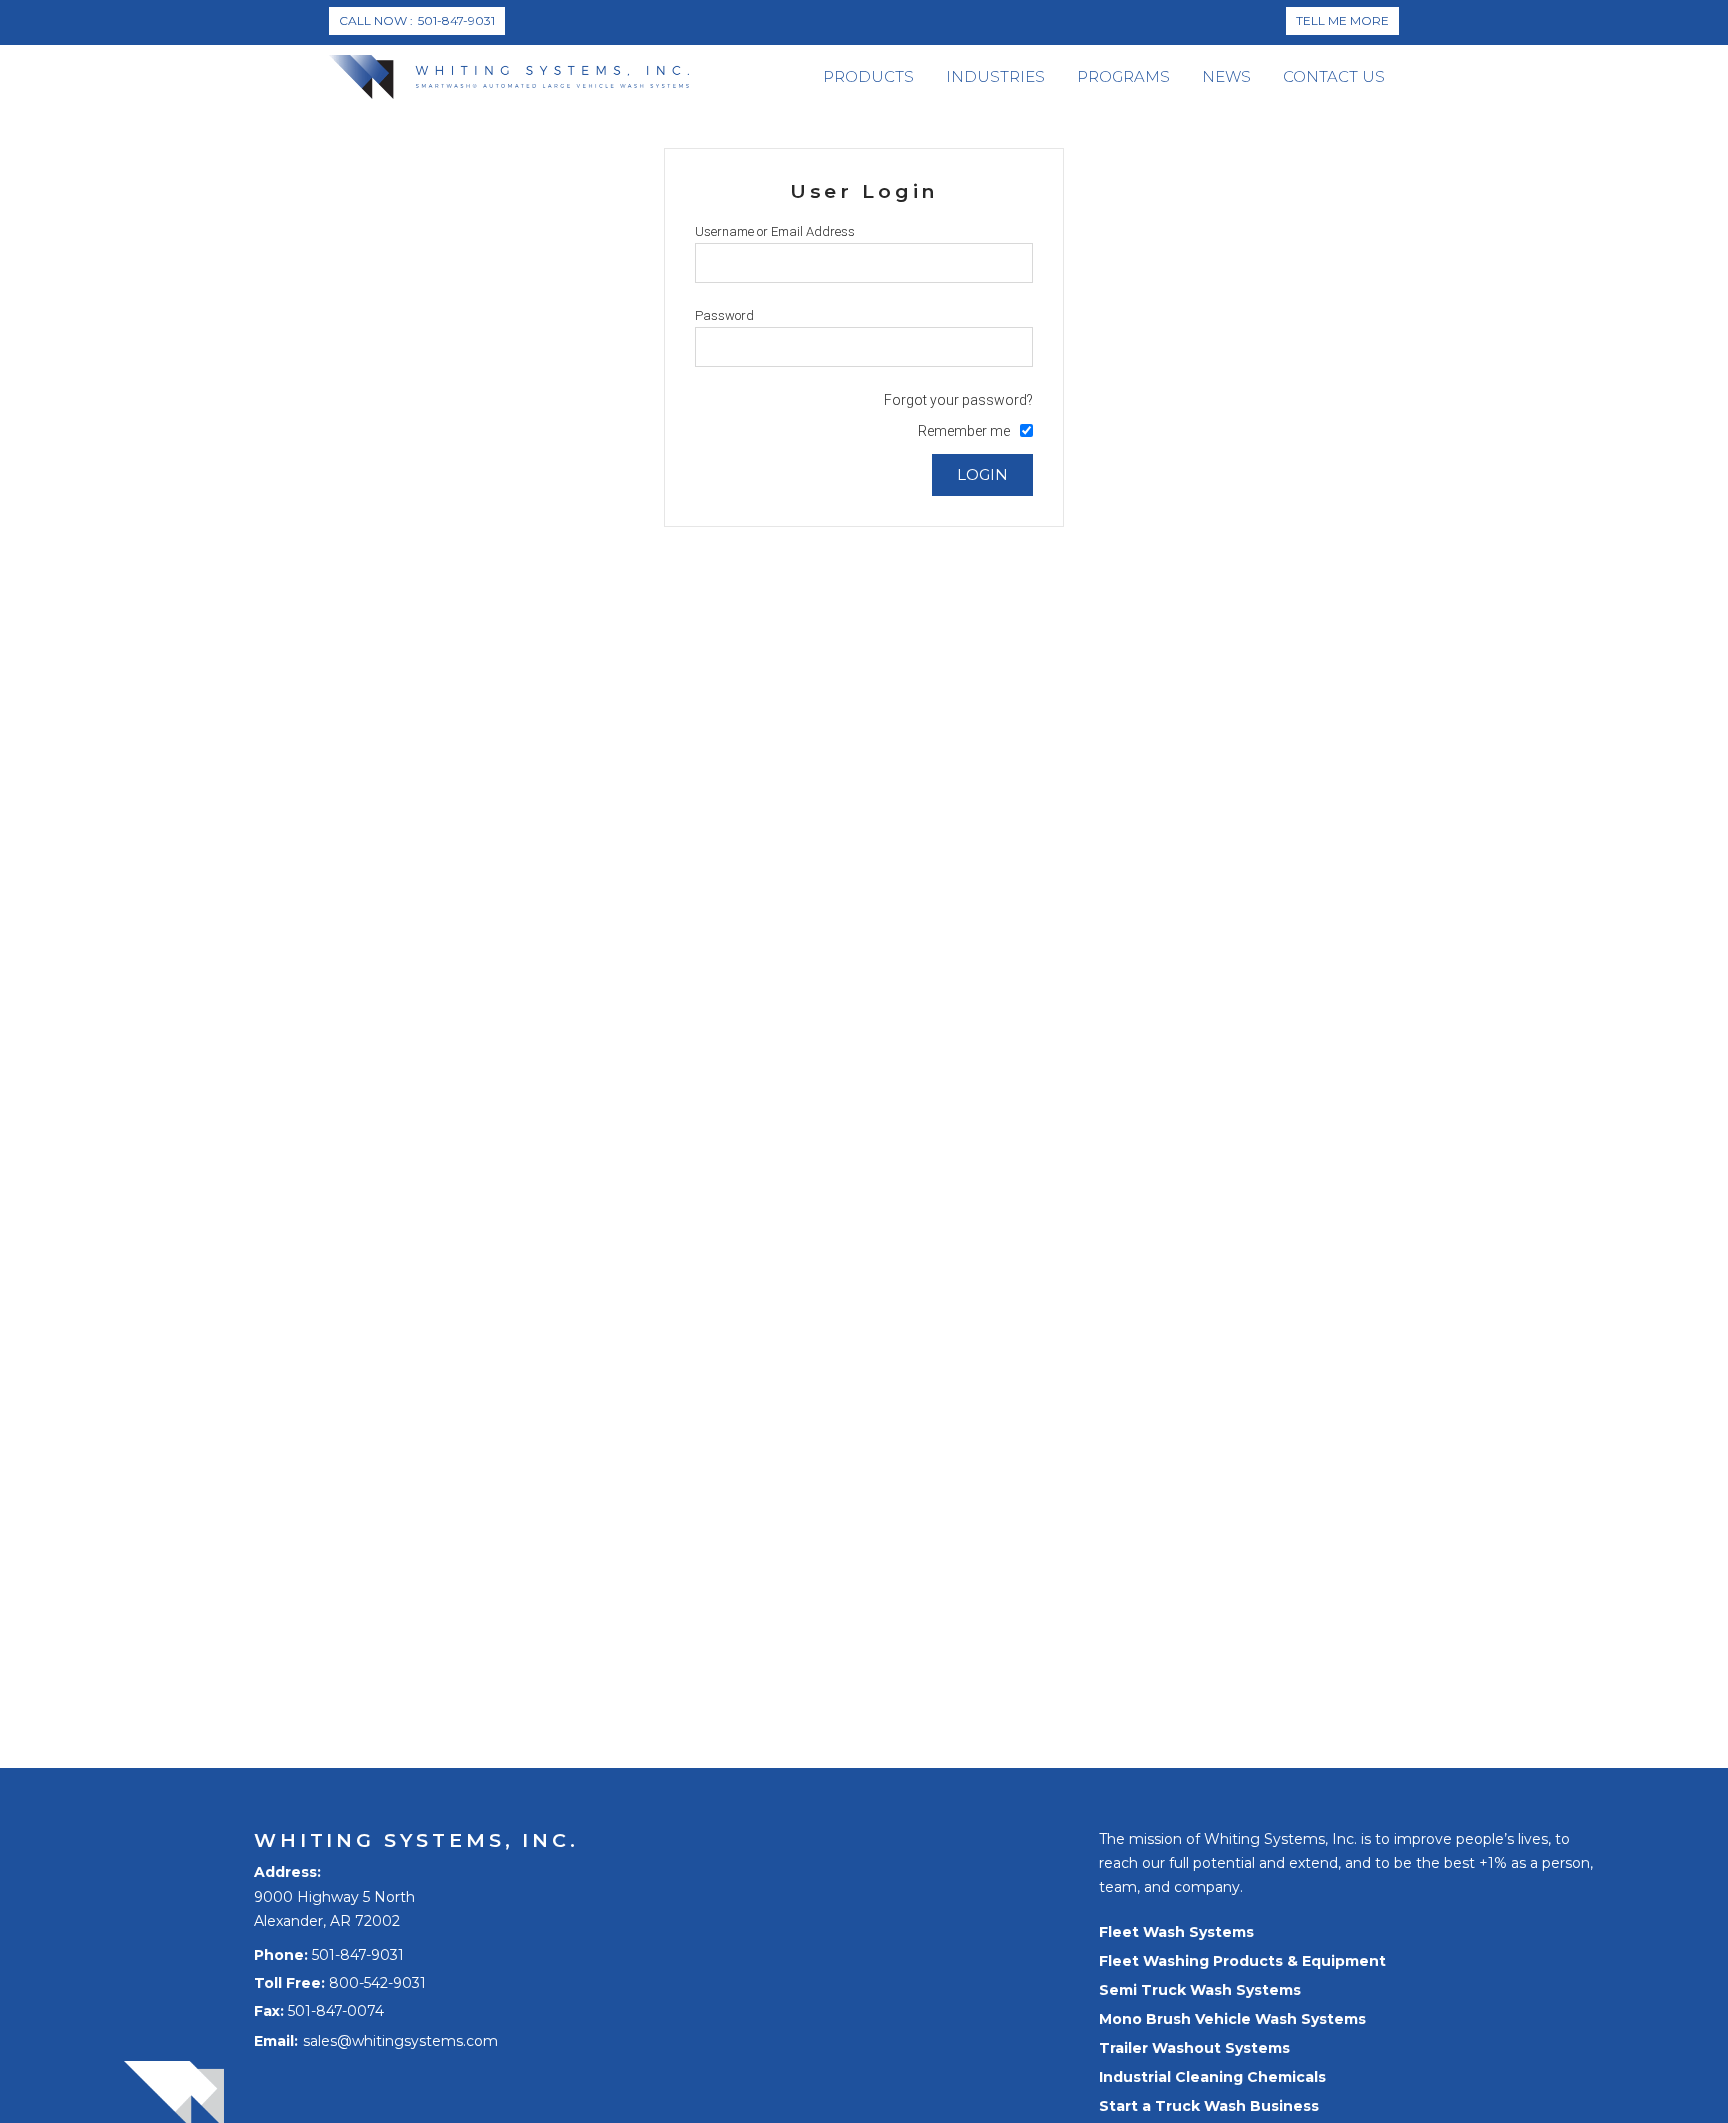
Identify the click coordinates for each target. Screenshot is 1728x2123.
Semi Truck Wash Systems (1200, 1990)
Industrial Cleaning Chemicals (1212, 2077)
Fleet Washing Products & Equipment (1242, 1961)
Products (868, 76)
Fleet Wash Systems (1176, 1932)
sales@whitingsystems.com (400, 2041)
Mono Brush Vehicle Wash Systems (1232, 2019)
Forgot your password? (958, 400)
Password (724, 315)
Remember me (964, 431)
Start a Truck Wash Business (1209, 2106)
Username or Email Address (775, 231)
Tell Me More (1342, 20)
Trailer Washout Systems (1194, 2048)
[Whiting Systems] (509, 76)
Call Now (417, 20)
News (1226, 76)
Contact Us (1334, 76)
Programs (1123, 76)
